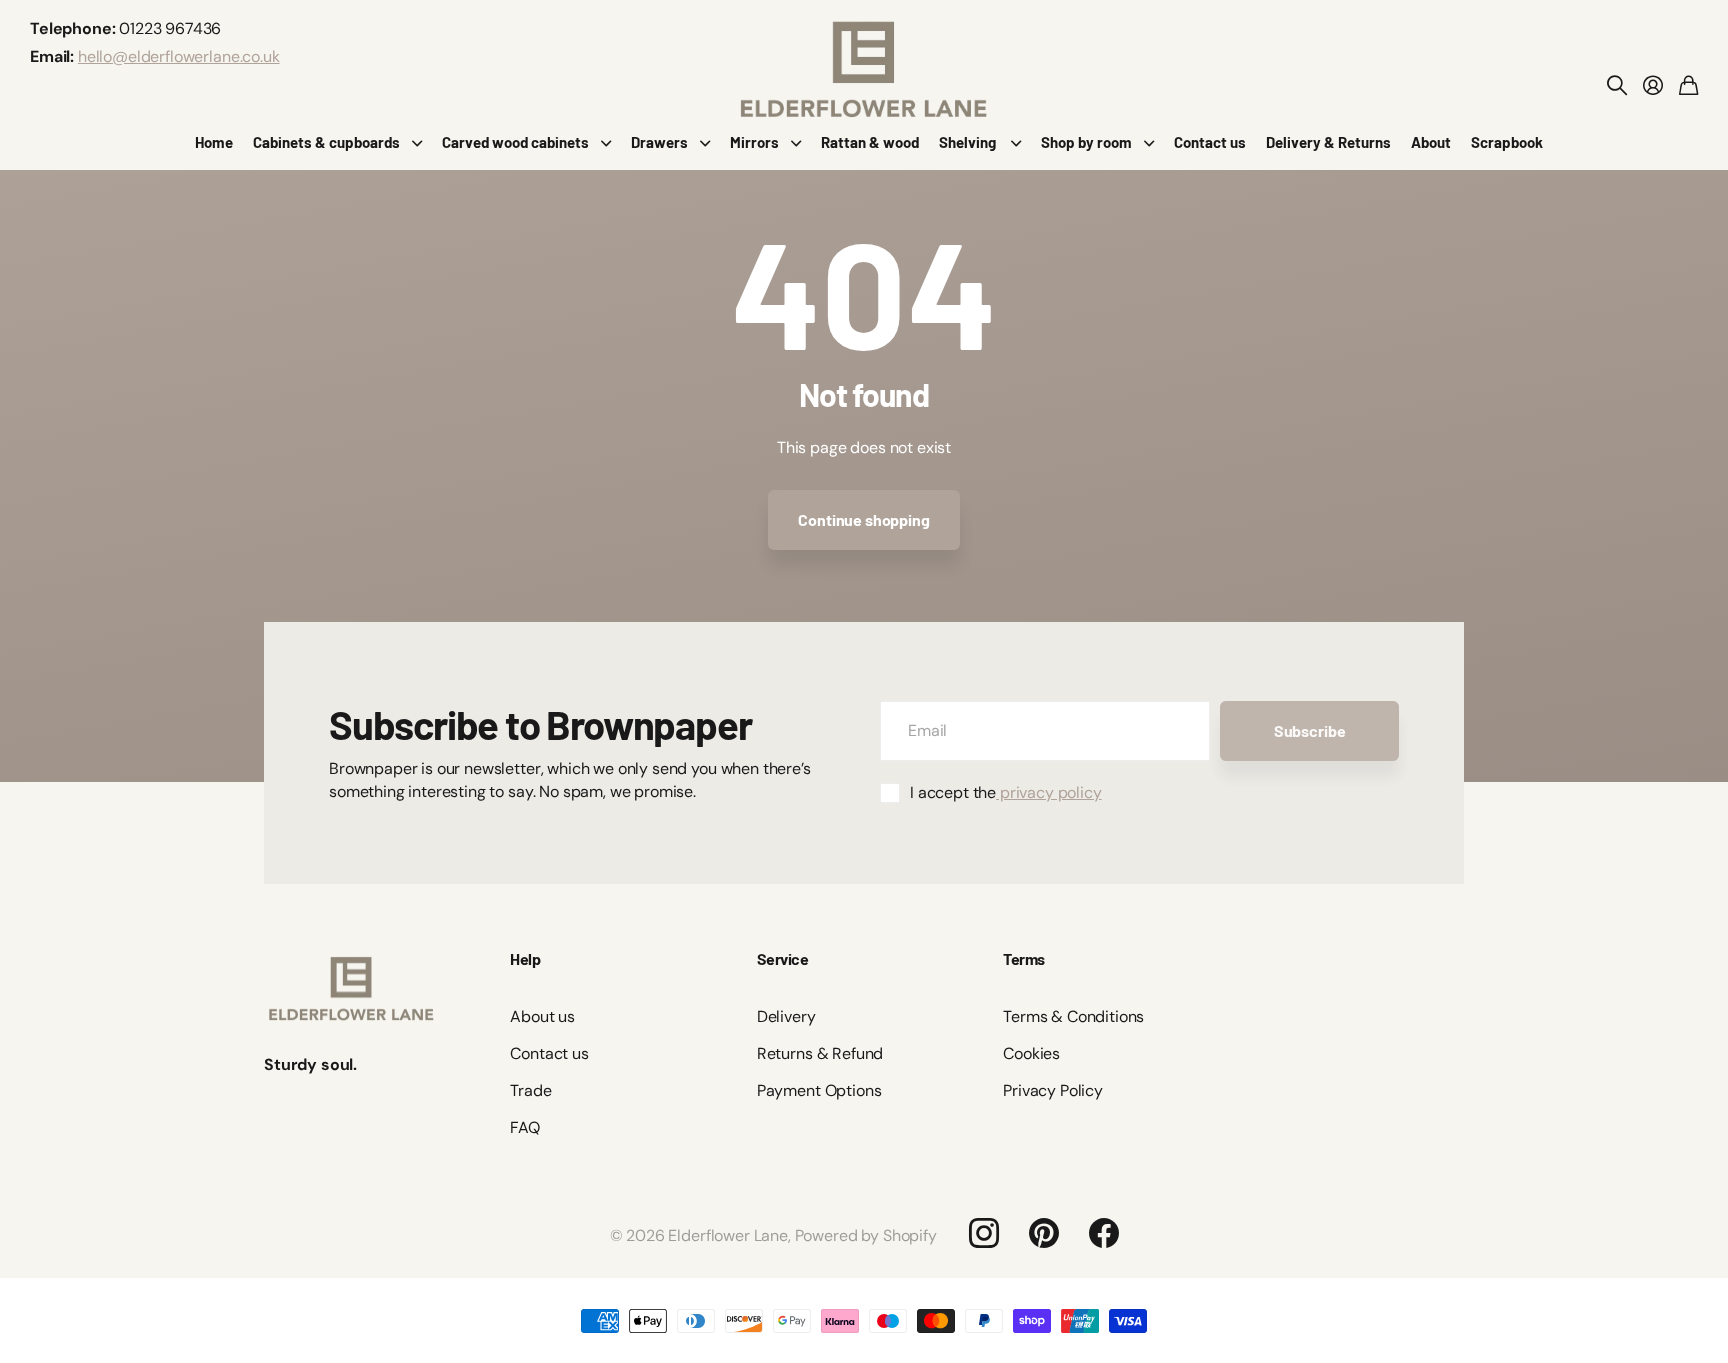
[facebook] (1104, 1233)
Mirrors (754, 142)
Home (214, 142)
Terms (1024, 958)
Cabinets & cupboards (326, 142)
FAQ (525, 1127)
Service (783, 958)
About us (542, 1016)
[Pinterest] (1044, 1233)
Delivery (786, 1016)
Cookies (1031, 1053)
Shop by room (1086, 142)
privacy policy (1049, 792)
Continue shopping (863, 519)
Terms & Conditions (1073, 1016)
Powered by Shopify (866, 1235)
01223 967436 (170, 28)
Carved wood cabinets (515, 142)
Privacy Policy (1053, 1090)
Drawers (659, 142)
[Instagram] (984, 1233)
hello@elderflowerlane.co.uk (179, 56)
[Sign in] (1653, 85)
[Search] (1617, 85)
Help (525, 958)
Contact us (1210, 142)
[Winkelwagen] (1688, 85)
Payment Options (819, 1090)
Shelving (969, 142)
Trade (530, 1090)
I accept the (1006, 792)
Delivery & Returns (1328, 142)
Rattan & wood (870, 142)
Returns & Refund (820, 1053)
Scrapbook (1507, 142)
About (1431, 142)
